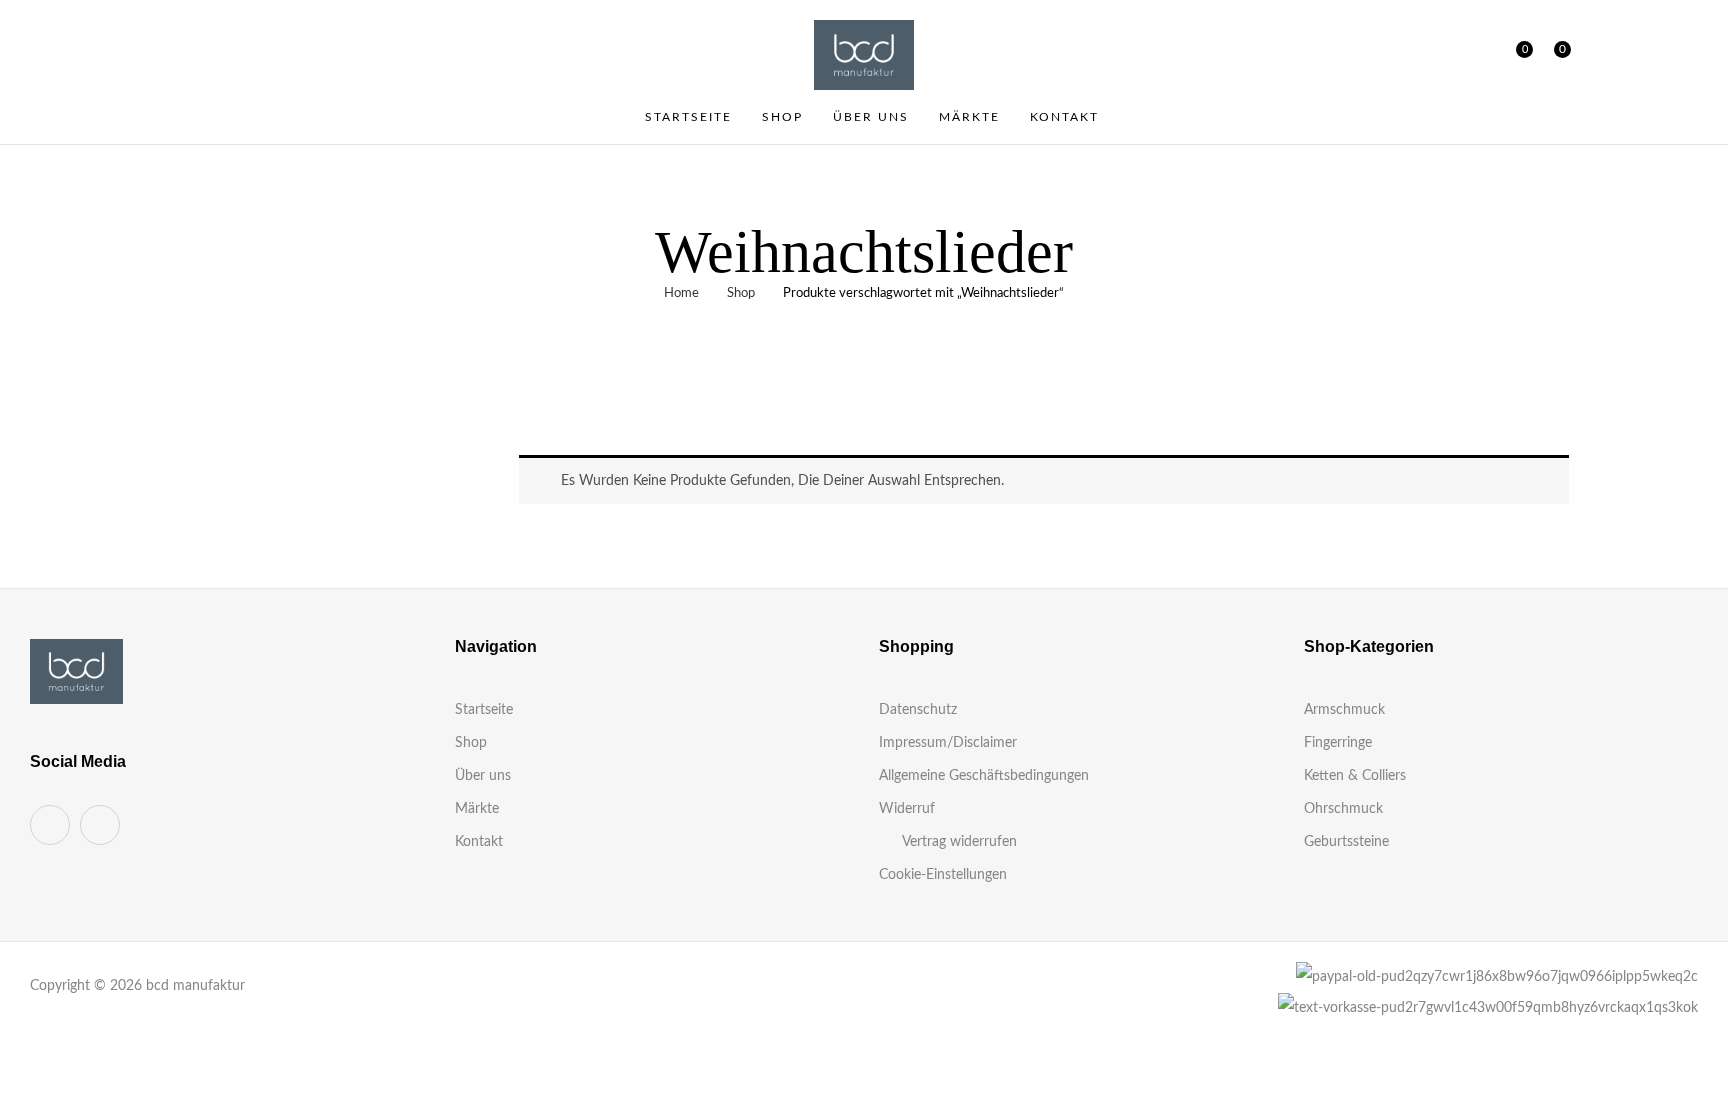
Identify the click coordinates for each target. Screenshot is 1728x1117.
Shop (741, 293)
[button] (1554, 55)
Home (681, 293)
